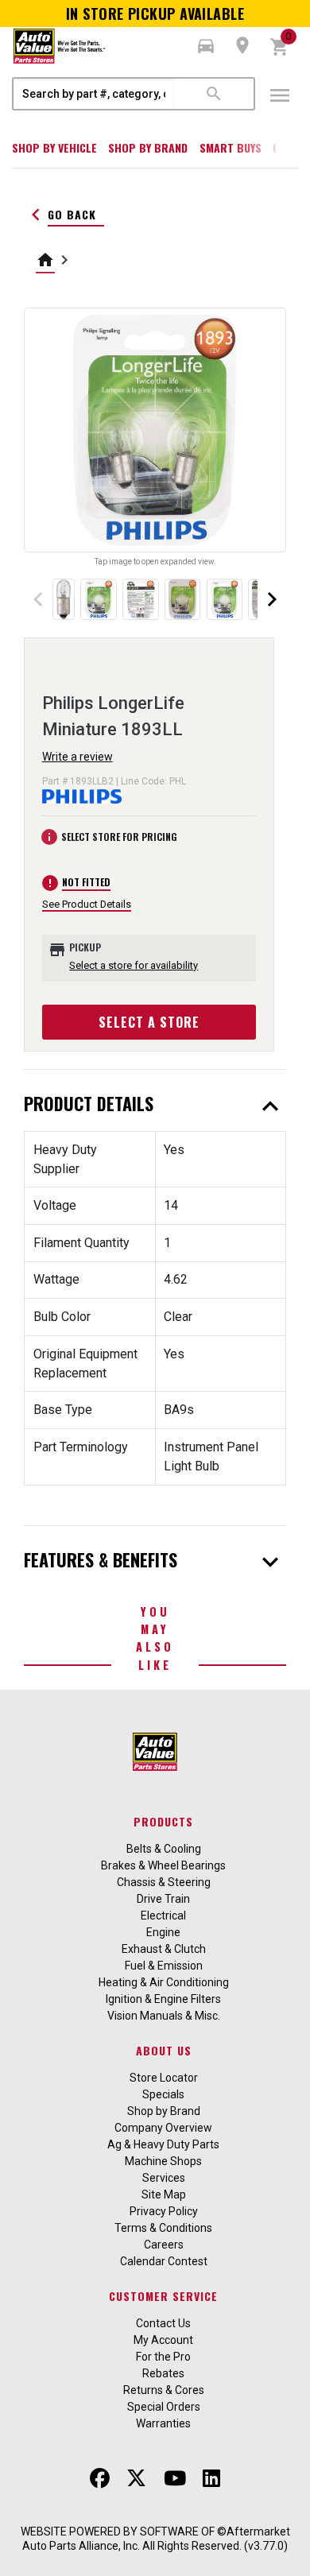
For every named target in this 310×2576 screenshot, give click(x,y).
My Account (163, 2340)
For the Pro (163, 2357)
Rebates (163, 2373)
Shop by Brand (148, 147)
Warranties (163, 2423)
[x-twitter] (136, 2478)
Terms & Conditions (163, 2228)
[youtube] (175, 2478)
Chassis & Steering (164, 1882)
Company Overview (163, 2128)
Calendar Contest (164, 2261)
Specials (163, 2094)
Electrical (163, 1916)
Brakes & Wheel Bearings (163, 1865)
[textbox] (94, 94)
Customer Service (163, 2296)
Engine (163, 1932)
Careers (164, 2245)
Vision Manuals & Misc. (164, 2016)
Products (163, 1821)
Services (164, 2178)
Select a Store (149, 1022)
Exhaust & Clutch (164, 1949)
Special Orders (164, 2407)
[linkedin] (211, 2478)
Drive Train (163, 1899)
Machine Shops (163, 2161)
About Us (164, 2050)
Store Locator (164, 2078)
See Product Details (87, 904)
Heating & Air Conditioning (164, 1982)
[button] (206, 46)
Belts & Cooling (164, 1849)
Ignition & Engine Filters (163, 1999)
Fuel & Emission (164, 1966)
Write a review (77, 757)
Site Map (164, 2194)
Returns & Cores (164, 2390)
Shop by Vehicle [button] (54, 147)
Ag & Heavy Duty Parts (163, 2144)
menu (280, 95)
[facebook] (100, 2478)
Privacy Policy (164, 2211)
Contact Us (163, 2323)
